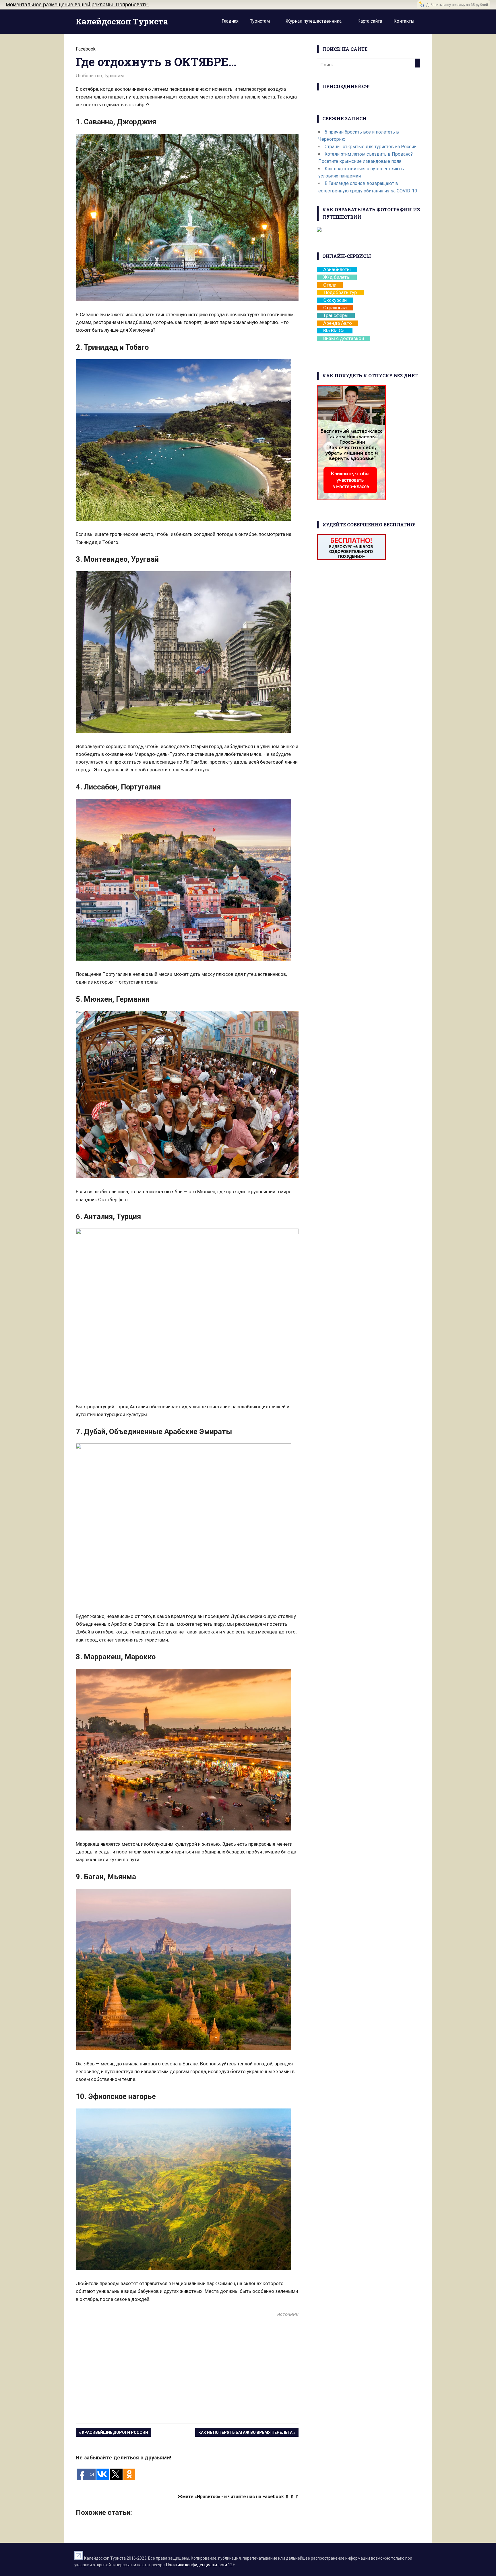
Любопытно (89, 76)
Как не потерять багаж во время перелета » (247, 2432)
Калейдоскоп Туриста (122, 21)
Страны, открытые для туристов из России (371, 147)
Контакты (404, 21)
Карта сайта (370, 21)
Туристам (260, 21)
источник (288, 2314)
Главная (230, 21)
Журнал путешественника (314, 21)
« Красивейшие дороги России (114, 2432)
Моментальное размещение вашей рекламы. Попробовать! (77, 5)
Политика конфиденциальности (197, 2565)
